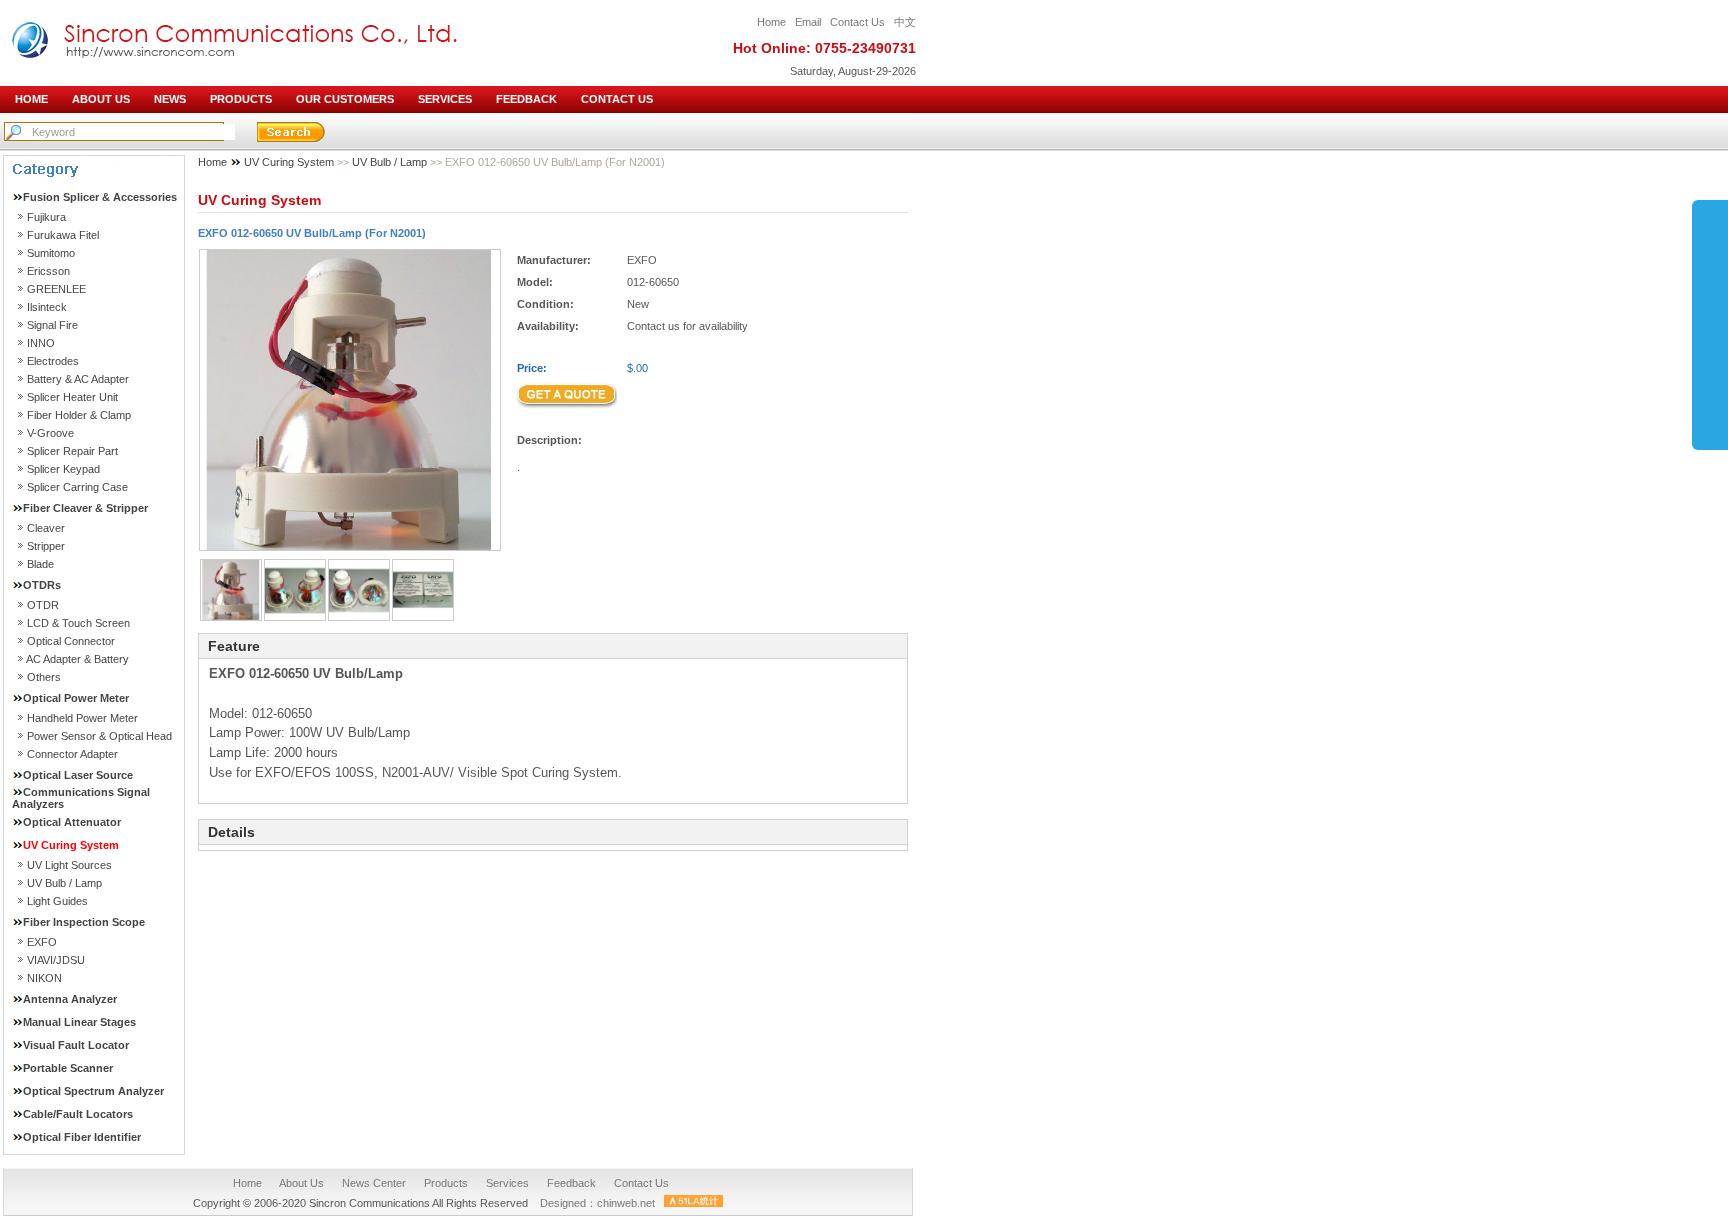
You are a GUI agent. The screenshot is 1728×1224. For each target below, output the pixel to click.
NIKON (44, 978)
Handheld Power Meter (82, 718)
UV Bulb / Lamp (64, 883)
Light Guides (57, 901)
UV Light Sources (69, 865)
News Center (374, 1183)
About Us (301, 1183)
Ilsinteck (47, 307)
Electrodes (53, 361)
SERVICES (445, 99)
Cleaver (46, 528)
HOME (31, 99)
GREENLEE (56, 289)
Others (44, 677)
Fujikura (46, 217)
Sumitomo (51, 253)
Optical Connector (71, 641)
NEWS (170, 99)
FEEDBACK (526, 99)
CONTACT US (617, 99)
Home (771, 22)
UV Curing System (290, 162)
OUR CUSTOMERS (345, 99)
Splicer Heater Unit (72, 397)
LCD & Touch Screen (78, 623)
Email (808, 22)
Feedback (571, 1183)
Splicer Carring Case (77, 487)
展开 (1710, 319)
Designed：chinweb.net (597, 1203)
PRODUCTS (241, 99)
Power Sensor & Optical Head (99, 736)
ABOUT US (101, 99)
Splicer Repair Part (72, 451)
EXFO (42, 942)
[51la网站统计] (693, 1203)
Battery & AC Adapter (78, 379)
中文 (905, 22)
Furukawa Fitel (63, 235)
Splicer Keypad (63, 469)
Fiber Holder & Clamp (79, 415)
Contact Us (857, 22)
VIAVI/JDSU (56, 960)
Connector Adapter (72, 754)
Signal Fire (52, 325)
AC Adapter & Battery (77, 659)
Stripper (46, 546)
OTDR (43, 605)
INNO (41, 343)
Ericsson (48, 271)
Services (507, 1183)
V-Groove (50, 433)
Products (446, 1183)
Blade (40, 564)
